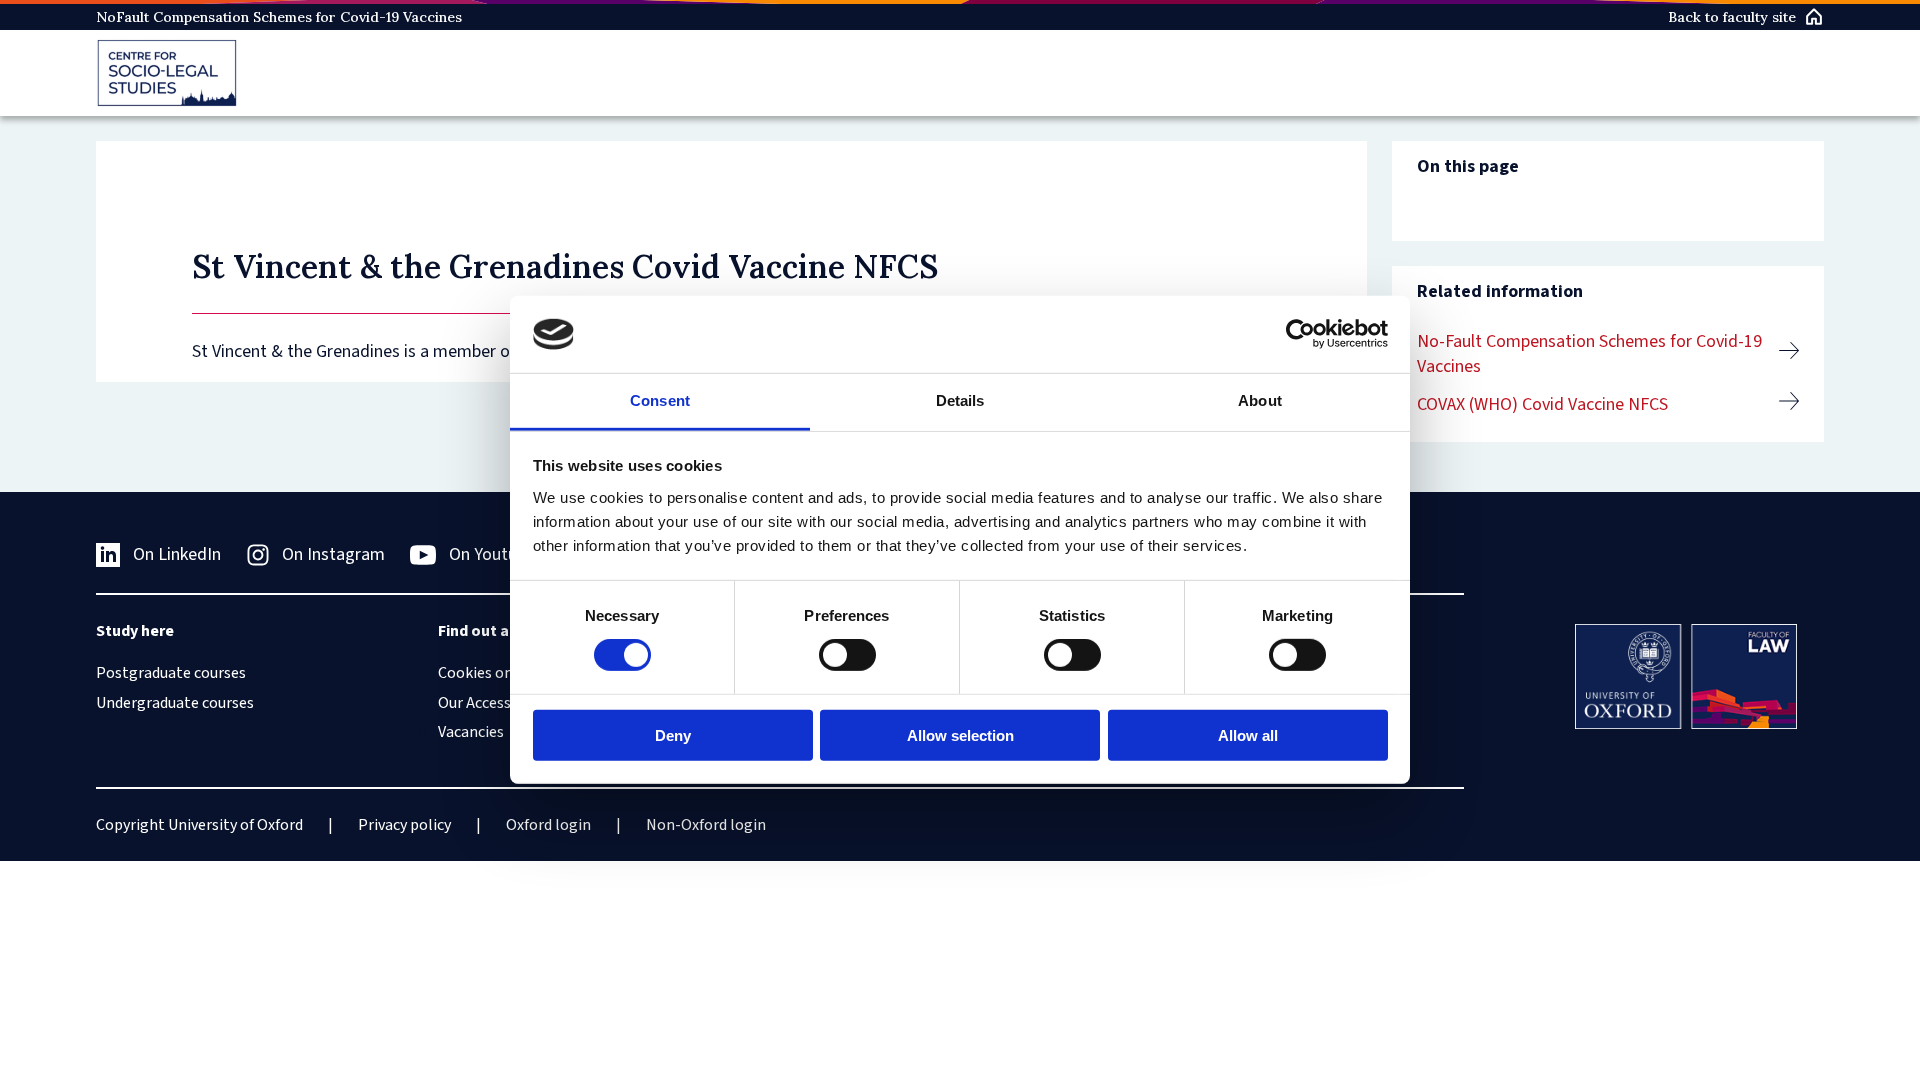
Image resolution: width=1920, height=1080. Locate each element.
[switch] (847, 655)
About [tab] (1260, 400)
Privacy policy (404, 825)
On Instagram (333, 554)
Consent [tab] (660, 400)
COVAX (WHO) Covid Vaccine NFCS (1542, 404)
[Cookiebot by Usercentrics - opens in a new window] (1300, 334)
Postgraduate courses (171, 673)
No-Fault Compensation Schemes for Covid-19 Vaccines (1589, 354)
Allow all (1248, 734)
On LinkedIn (177, 554)
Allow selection (960, 734)
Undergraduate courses (175, 703)
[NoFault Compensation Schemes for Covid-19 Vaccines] (167, 73)
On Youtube (492, 554)
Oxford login (548, 825)
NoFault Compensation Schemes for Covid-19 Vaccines (279, 17)
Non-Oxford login (706, 825)
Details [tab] (960, 400)
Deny (673, 734)
